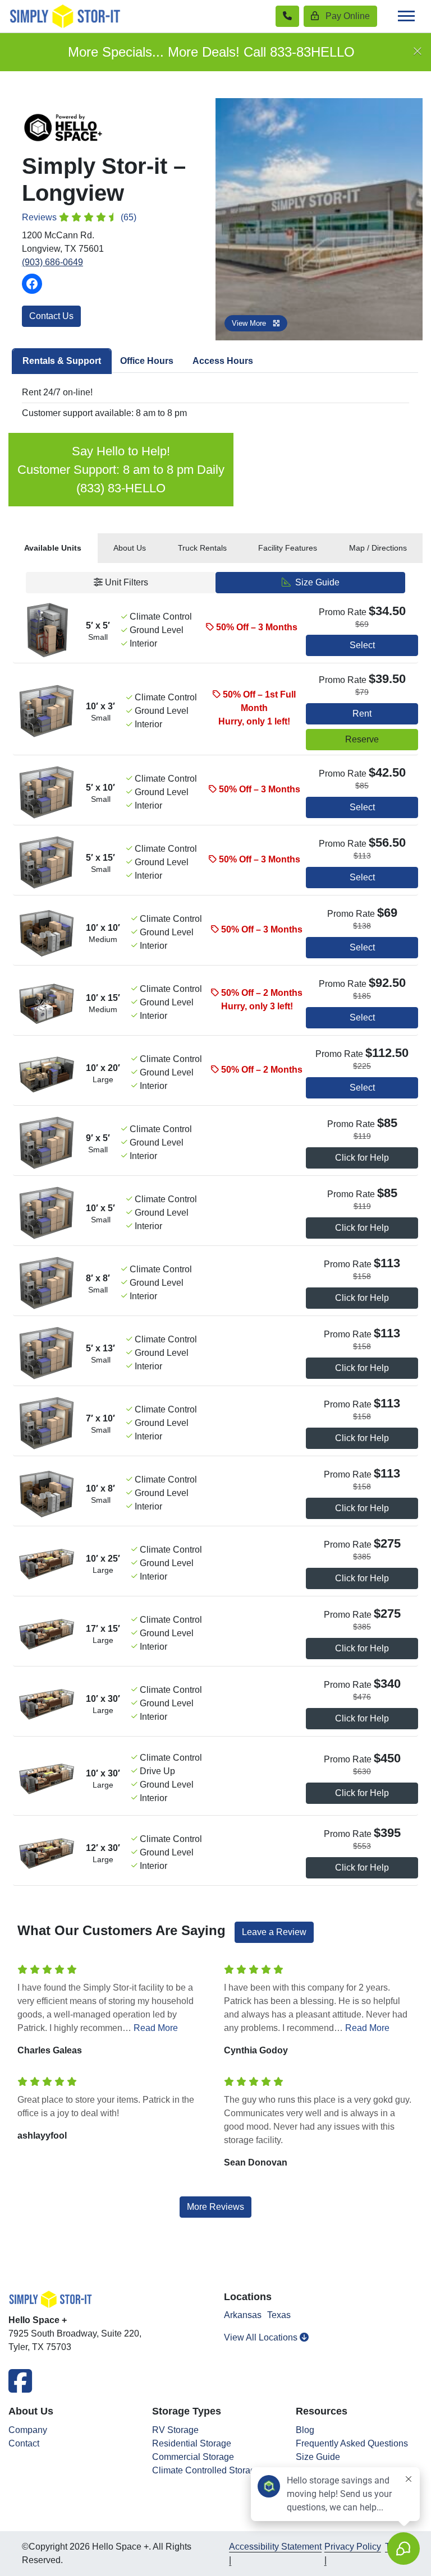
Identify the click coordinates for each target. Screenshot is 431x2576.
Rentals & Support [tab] (62, 361)
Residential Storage (192, 2443)
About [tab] (130, 548)
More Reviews (215, 2207)
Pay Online (347, 16)
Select (362, 645)
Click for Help (362, 1158)
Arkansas (243, 2315)
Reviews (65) (79, 217)
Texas (279, 2315)
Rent (362, 714)
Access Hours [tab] (223, 361)
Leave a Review (274, 1932)
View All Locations (262, 2337)
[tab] (53, 548)
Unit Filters (125, 582)
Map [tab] (378, 548)
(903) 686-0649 (52, 262)
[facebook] (20, 2388)
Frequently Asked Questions (352, 2443)
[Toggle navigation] (406, 16)
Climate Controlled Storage (206, 2470)
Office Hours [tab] (147, 361)
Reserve (362, 739)
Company (28, 2430)
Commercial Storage (193, 2457)
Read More (156, 2028)
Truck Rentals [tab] (202, 548)
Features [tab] (288, 548)
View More (250, 323)
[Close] (418, 52)
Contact (24, 2443)
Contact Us (51, 316)
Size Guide (316, 582)
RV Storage (175, 2430)
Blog (305, 2430)
